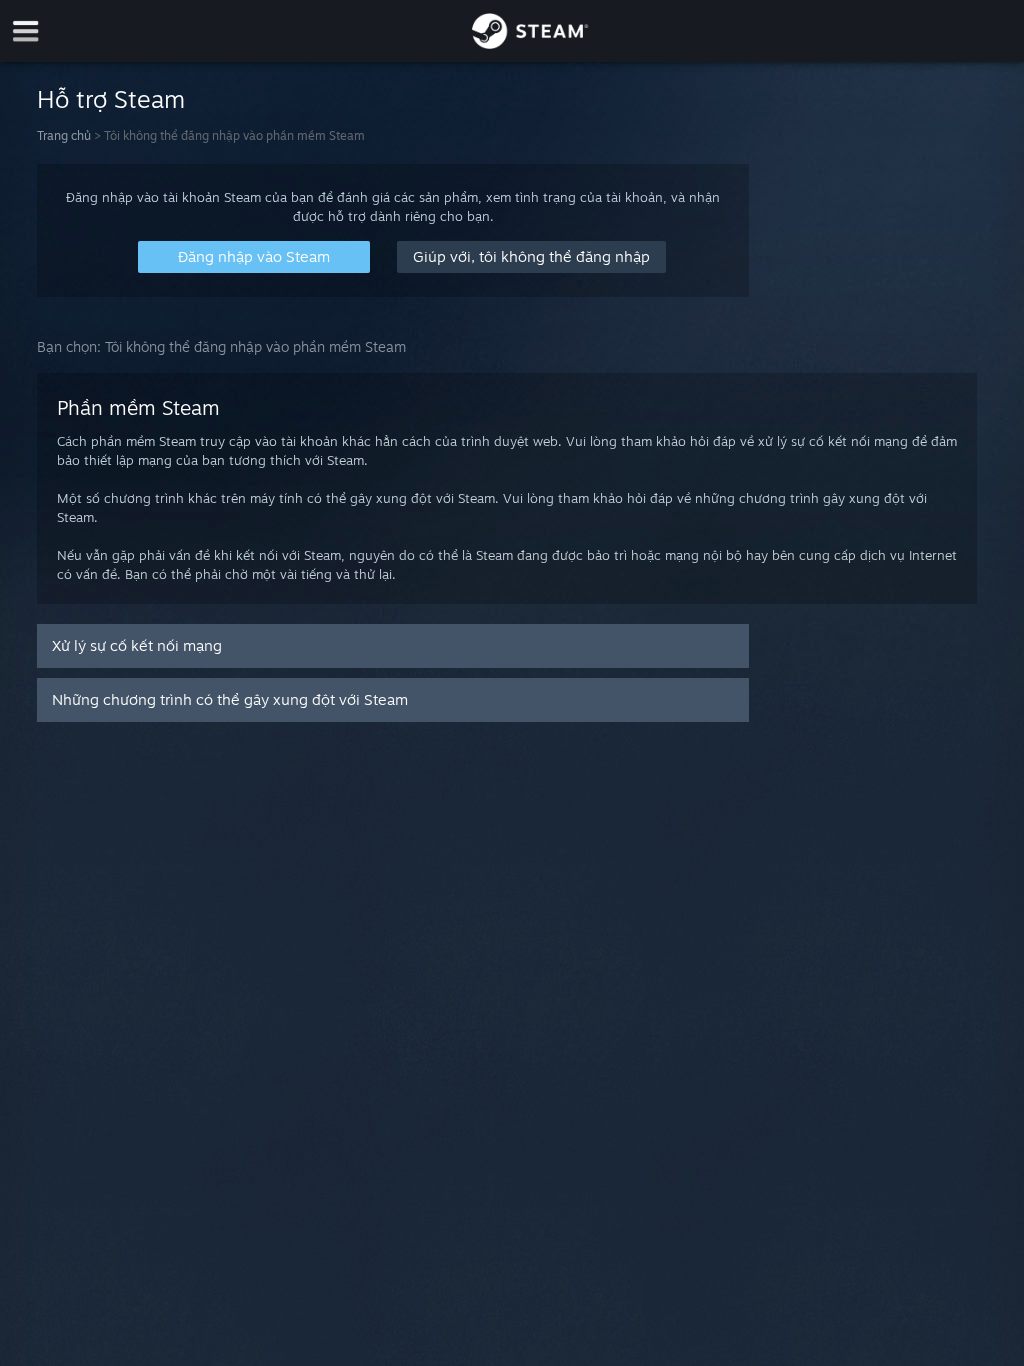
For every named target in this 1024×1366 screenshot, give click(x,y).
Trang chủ (64, 135)
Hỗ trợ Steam (111, 99)
